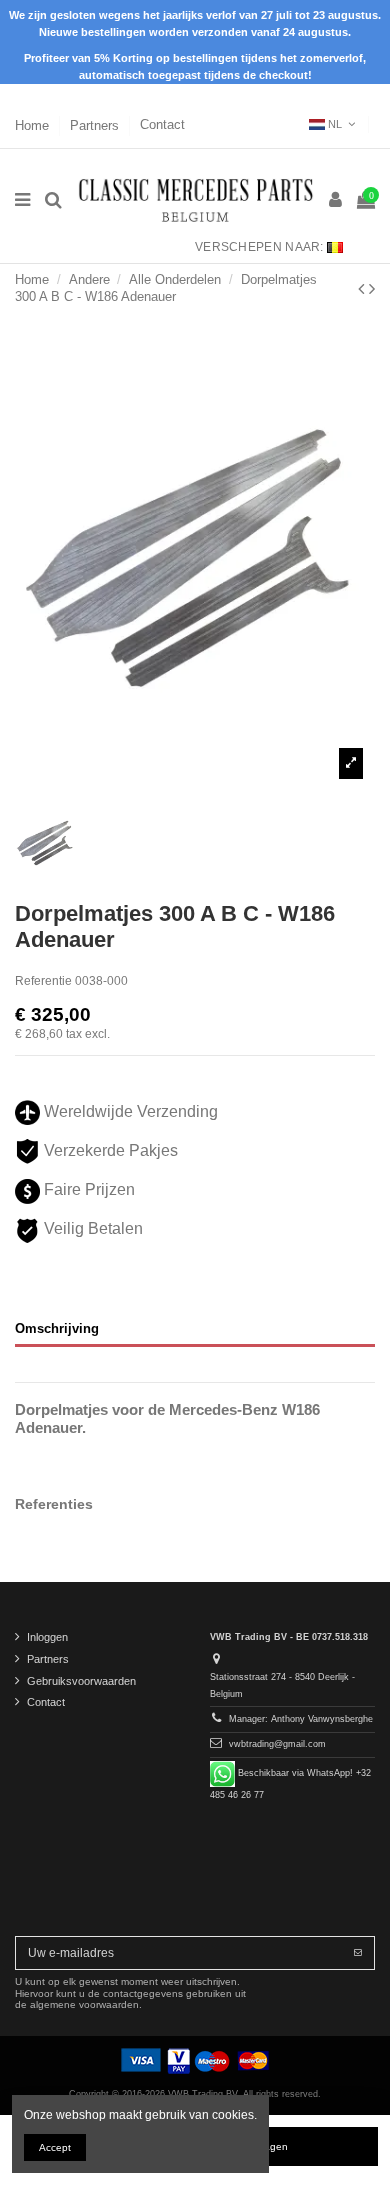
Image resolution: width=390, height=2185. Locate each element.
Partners (96, 124)
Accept (55, 2147)
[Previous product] (363, 289)
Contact (162, 124)
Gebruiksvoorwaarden (81, 1681)
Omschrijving (57, 1328)
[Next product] (372, 289)
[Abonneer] (358, 1953)
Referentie (43, 981)
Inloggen (47, 1637)
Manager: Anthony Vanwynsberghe (301, 1719)
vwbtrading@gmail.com (277, 1744)
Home (34, 124)
